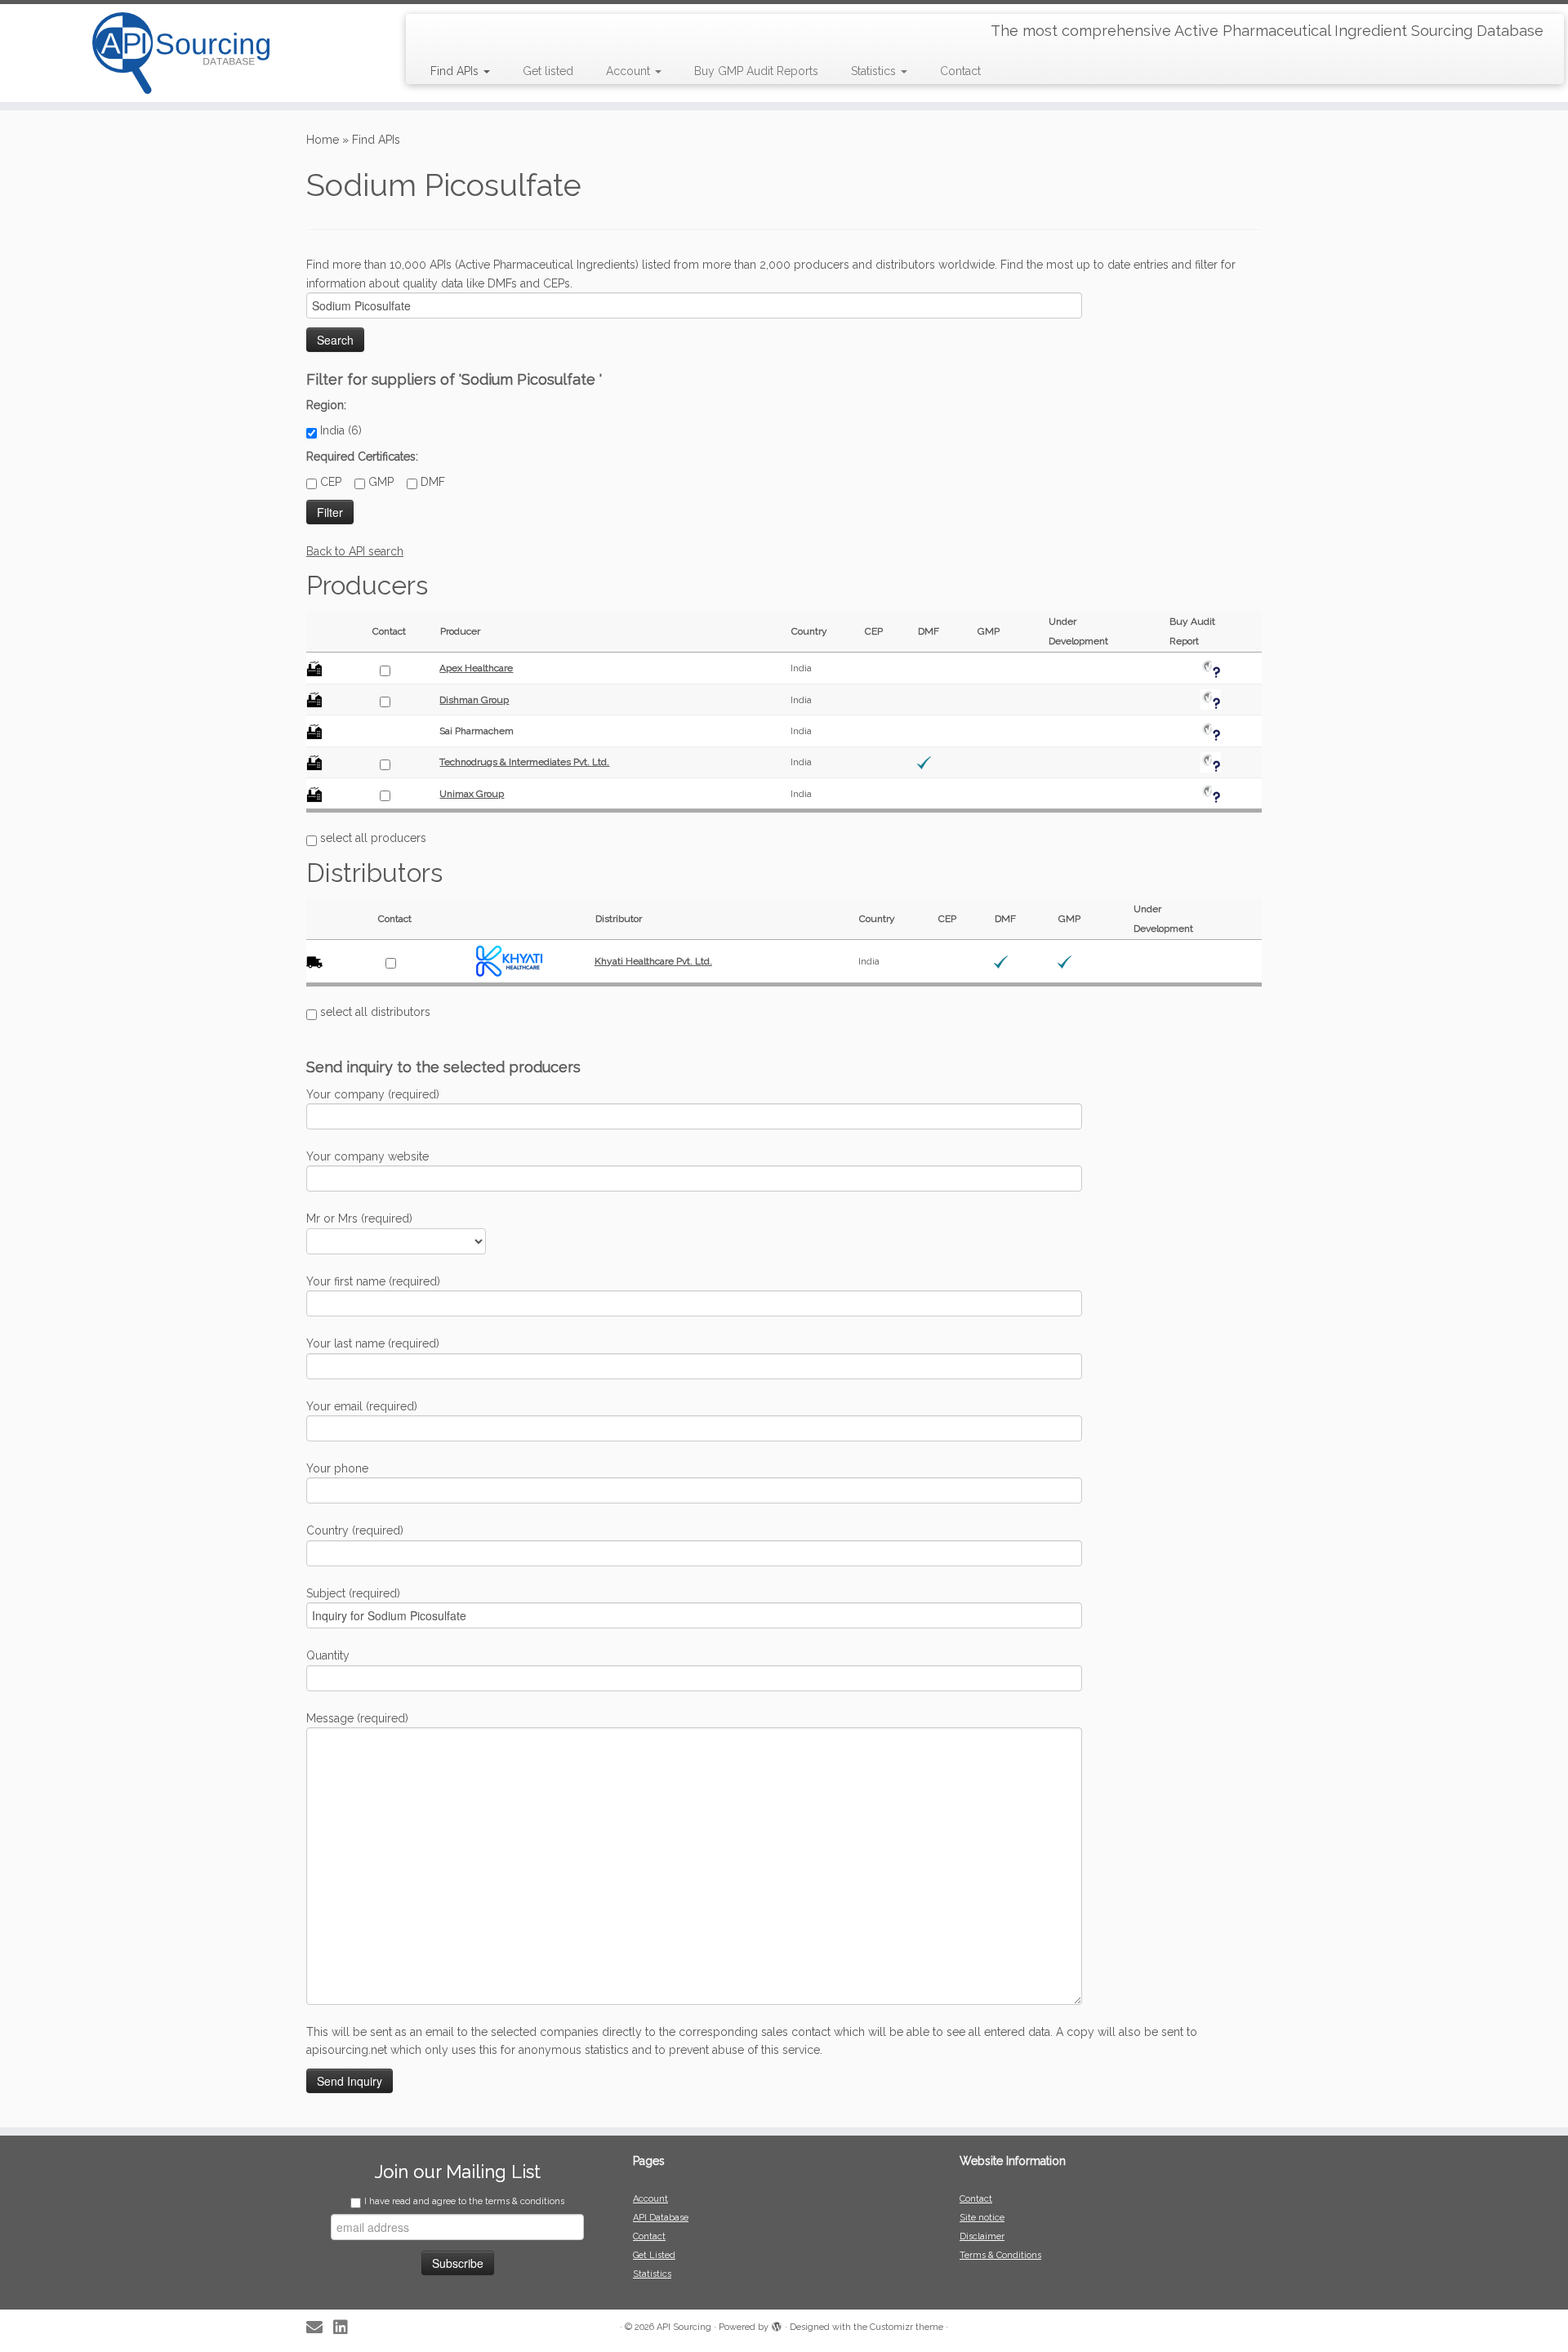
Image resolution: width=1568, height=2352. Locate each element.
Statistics (875, 71)
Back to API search (355, 551)
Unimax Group (472, 794)
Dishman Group (474, 700)
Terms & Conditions (1000, 2255)
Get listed (548, 71)
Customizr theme (906, 2327)
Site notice (982, 2218)
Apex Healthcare (476, 668)
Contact (960, 71)
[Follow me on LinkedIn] (346, 2328)
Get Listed (654, 2255)
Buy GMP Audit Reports (756, 71)
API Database (661, 2218)
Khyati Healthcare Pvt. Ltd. (653, 961)
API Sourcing (684, 2327)
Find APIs (456, 71)
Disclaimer (982, 2236)
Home (323, 140)
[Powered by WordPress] (777, 2324)
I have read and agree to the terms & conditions (464, 2201)
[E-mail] (320, 2328)
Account (630, 71)
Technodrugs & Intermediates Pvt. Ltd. (524, 762)
